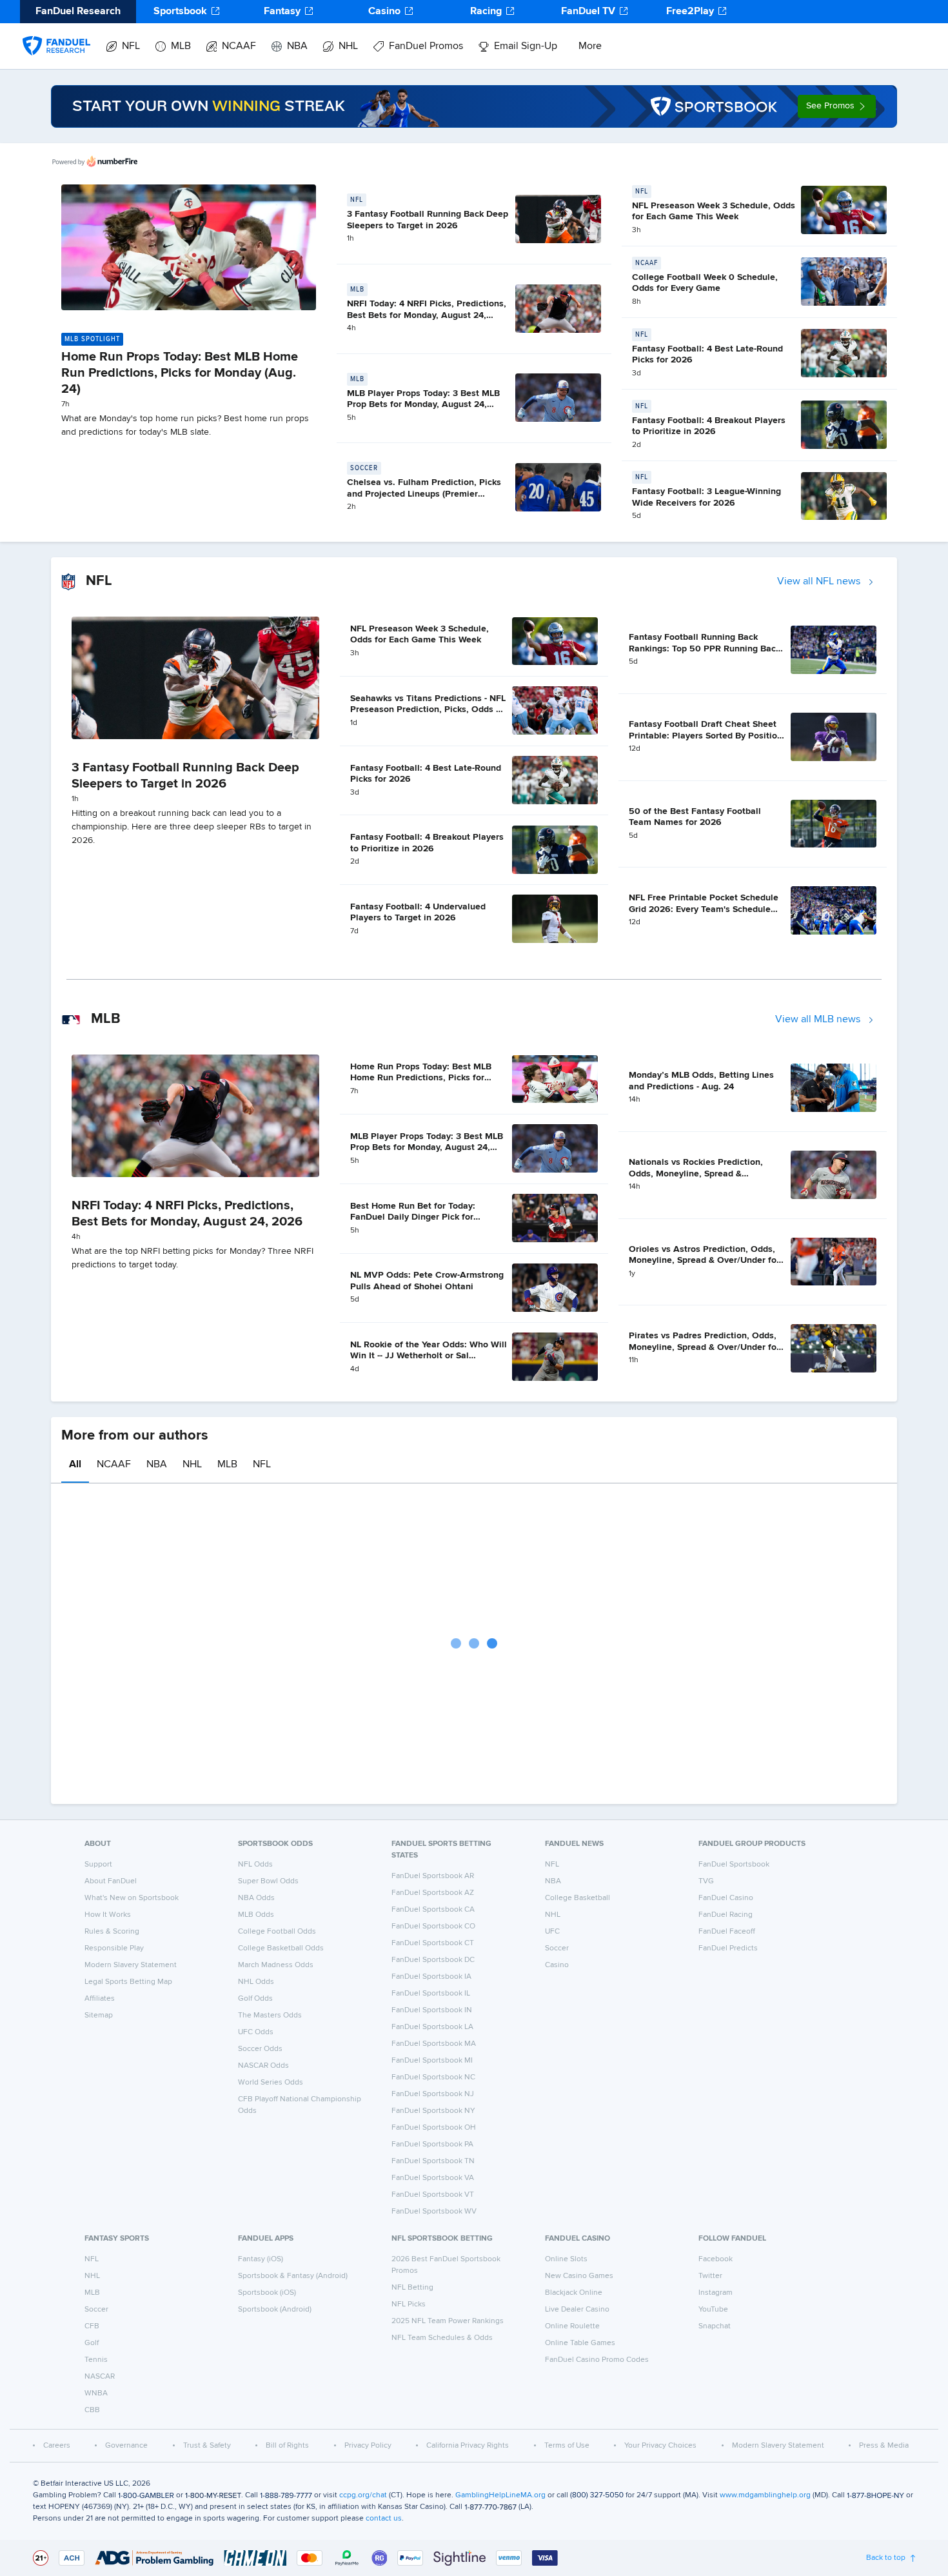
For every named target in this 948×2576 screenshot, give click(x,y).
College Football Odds (277, 1932)
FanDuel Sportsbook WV (434, 2212)
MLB (181, 46)
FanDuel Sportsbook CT (433, 1943)
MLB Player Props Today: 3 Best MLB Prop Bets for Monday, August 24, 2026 (423, 405)
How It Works (108, 1915)
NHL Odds (256, 1982)
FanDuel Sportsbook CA (433, 1910)
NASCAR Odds (263, 2066)
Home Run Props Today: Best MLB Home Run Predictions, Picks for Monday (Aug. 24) (180, 373)
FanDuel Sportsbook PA (432, 2145)
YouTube (713, 2310)
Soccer (557, 1948)
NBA (297, 46)
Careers (57, 2446)
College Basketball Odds (281, 1948)
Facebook (716, 2259)
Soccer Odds (260, 2049)
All (75, 1465)
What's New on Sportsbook (132, 1898)
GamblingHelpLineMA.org (500, 2495)
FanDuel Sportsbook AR (433, 1876)
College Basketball (578, 1898)
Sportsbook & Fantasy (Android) (293, 2276)
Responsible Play (114, 1948)
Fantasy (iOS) (261, 2259)
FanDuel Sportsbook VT (433, 2195)
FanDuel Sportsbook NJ (433, 2094)
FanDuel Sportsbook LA (432, 2027)
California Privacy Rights (468, 2446)
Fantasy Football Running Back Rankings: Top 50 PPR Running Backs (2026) (707, 649)
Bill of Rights (287, 2446)
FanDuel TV (588, 12)
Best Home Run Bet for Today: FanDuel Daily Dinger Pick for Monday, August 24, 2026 (413, 1217)
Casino (384, 12)
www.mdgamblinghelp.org (765, 2495)
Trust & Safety (207, 2446)
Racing (486, 12)
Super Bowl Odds (268, 1881)
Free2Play (690, 12)
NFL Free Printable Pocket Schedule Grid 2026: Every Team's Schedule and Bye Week (704, 909)
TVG (706, 1881)
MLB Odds (256, 1915)
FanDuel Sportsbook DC (433, 1960)
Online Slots (566, 2259)
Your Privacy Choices (660, 2446)
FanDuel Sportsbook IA (431, 1977)
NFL (131, 46)
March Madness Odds (276, 1965)
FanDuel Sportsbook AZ (433, 1893)
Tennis (96, 2360)
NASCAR (100, 2377)
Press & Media (884, 2446)
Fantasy (282, 12)
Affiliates (100, 1999)
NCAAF (239, 46)
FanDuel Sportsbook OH (434, 2128)
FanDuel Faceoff (727, 1932)
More (590, 46)
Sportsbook (180, 12)
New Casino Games (579, 2276)
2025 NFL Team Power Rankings (448, 2321)
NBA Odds (256, 1898)
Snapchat (715, 2326)
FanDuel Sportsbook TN (433, 2161)
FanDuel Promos (426, 46)
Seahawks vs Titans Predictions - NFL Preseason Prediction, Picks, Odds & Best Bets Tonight (428, 710)
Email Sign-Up (526, 46)
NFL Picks (409, 2304)
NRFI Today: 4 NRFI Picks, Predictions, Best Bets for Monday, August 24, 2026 (427, 315)
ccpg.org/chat (363, 2495)
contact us (384, 2519)
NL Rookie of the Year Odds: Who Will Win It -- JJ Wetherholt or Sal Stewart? (429, 1356)
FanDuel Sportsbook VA (433, 2178)
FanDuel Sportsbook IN (432, 2010)
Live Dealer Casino (577, 2310)
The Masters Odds (270, 2016)
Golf (92, 2343)
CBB (92, 2410)
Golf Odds (255, 1999)
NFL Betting (412, 2288)
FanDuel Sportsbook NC (433, 2077)
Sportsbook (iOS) (267, 2293)
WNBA (96, 2393)
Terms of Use (567, 2446)
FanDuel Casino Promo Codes (597, 2360)
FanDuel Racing (726, 1915)
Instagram (716, 2293)
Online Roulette (572, 2326)
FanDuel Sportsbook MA (434, 2044)
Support (98, 1865)
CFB (92, 2326)
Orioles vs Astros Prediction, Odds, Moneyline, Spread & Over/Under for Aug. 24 (704, 1261)
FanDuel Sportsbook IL (431, 1994)
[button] (837, 106)
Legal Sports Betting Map (128, 1982)
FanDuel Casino (726, 1898)
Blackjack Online (574, 2293)
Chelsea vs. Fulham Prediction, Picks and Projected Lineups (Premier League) (424, 494)
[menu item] (56, 33)
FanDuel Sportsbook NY (433, 2111)
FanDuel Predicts (728, 1948)
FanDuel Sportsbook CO (433, 1927)
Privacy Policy (368, 2446)
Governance (126, 2446)
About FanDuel (111, 1881)
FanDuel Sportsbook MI (432, 2061)
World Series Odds (271, 2083)
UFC (552, 1932)
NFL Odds (255, 1865)
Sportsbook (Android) (275, 2310)
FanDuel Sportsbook (734, 1865)
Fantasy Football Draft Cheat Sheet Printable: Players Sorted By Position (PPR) (706, 736)
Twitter (710, 2276)
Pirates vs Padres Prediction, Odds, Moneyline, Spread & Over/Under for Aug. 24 (704, 1347)
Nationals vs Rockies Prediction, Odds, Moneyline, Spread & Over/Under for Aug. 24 (696, 1174)
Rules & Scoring (112, 1932)
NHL (348, 46)
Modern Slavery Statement (131, 1965)
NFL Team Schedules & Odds (442, 2338)
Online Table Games (580, 2343)
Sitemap (99, 2016)
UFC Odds (256, 2032)
